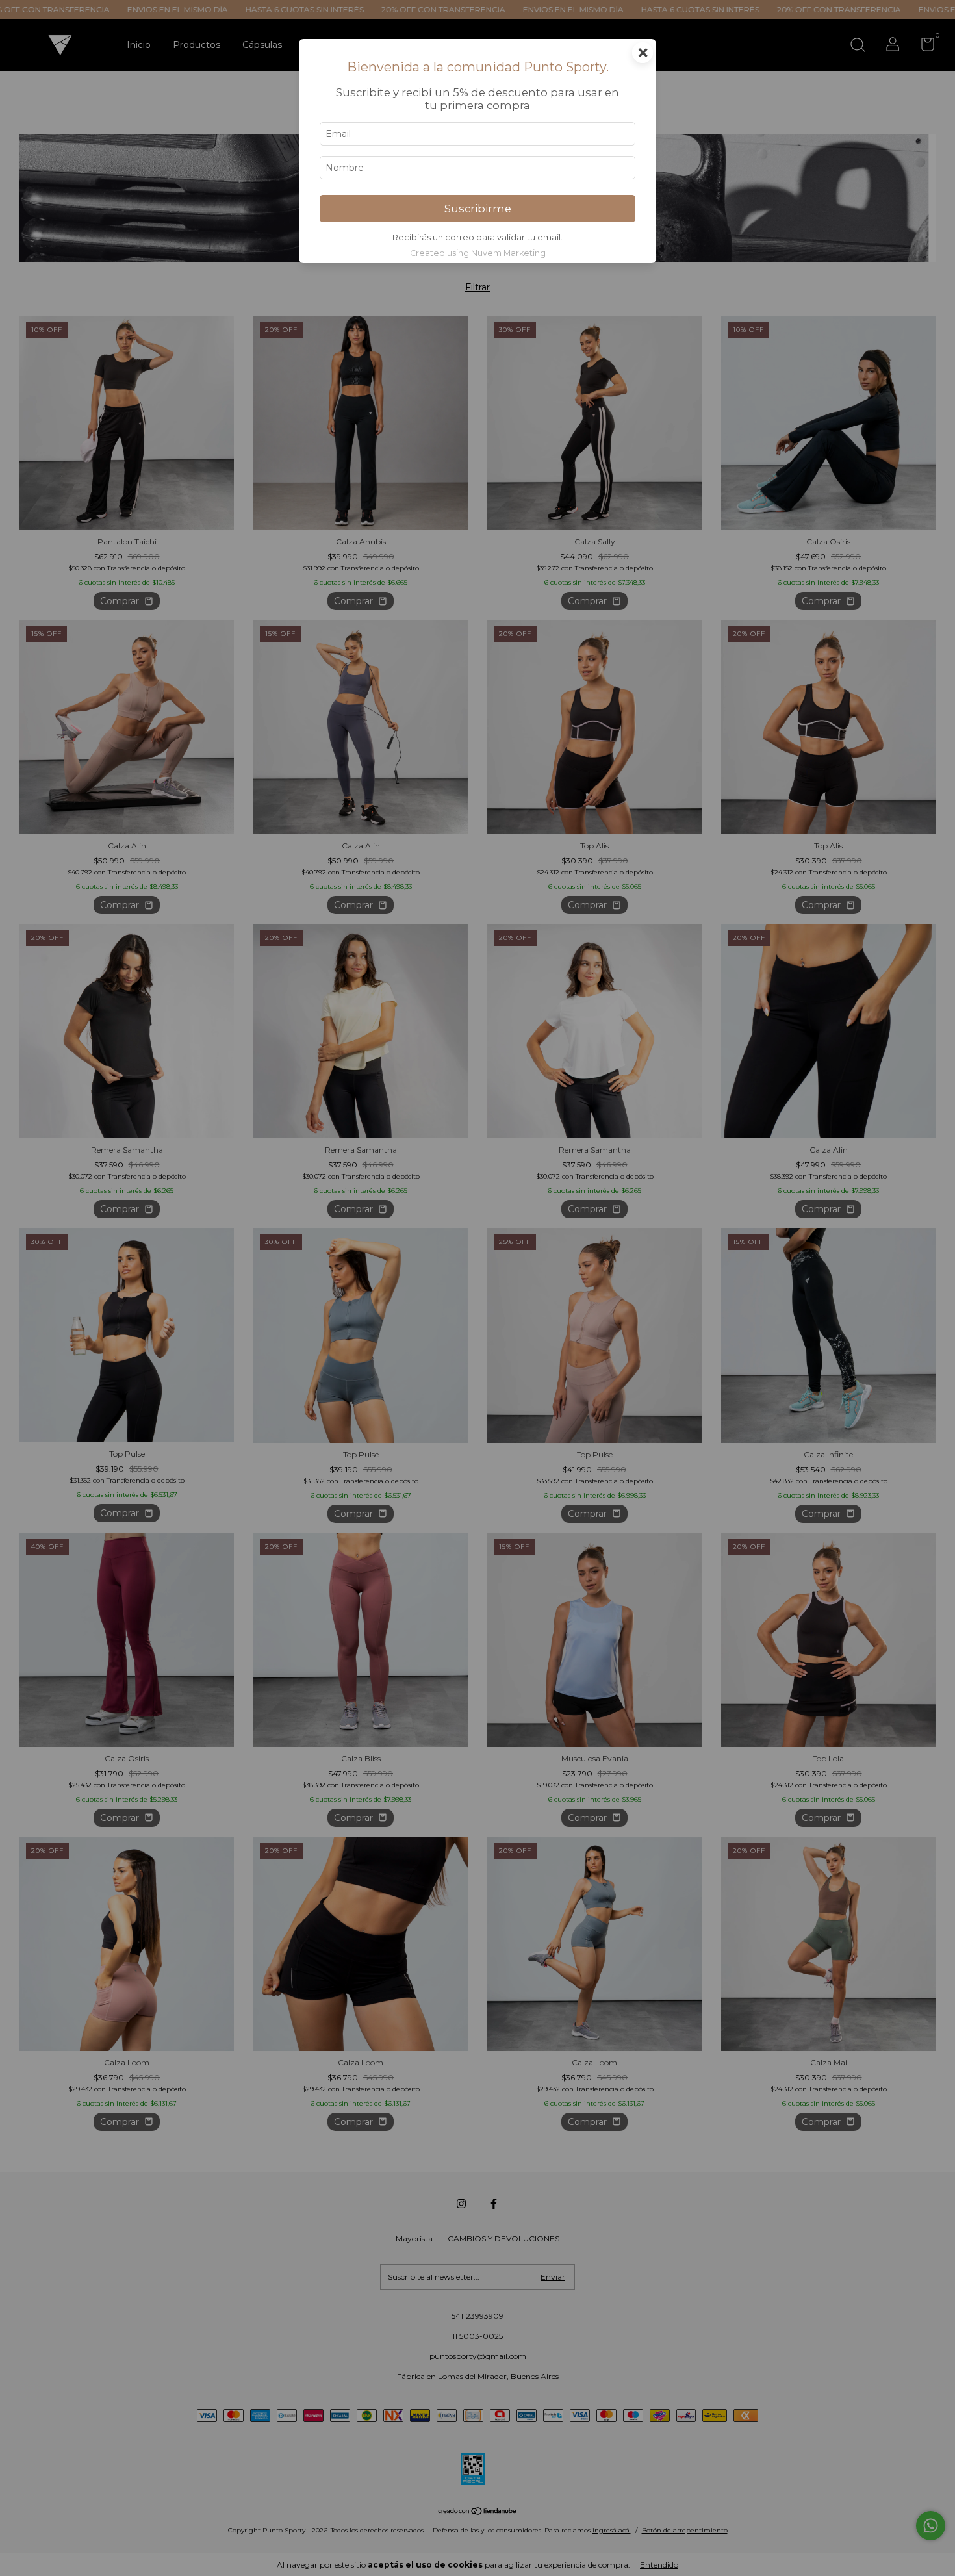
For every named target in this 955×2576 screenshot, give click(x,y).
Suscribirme (478, 209)
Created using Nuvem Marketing (478, 253)
